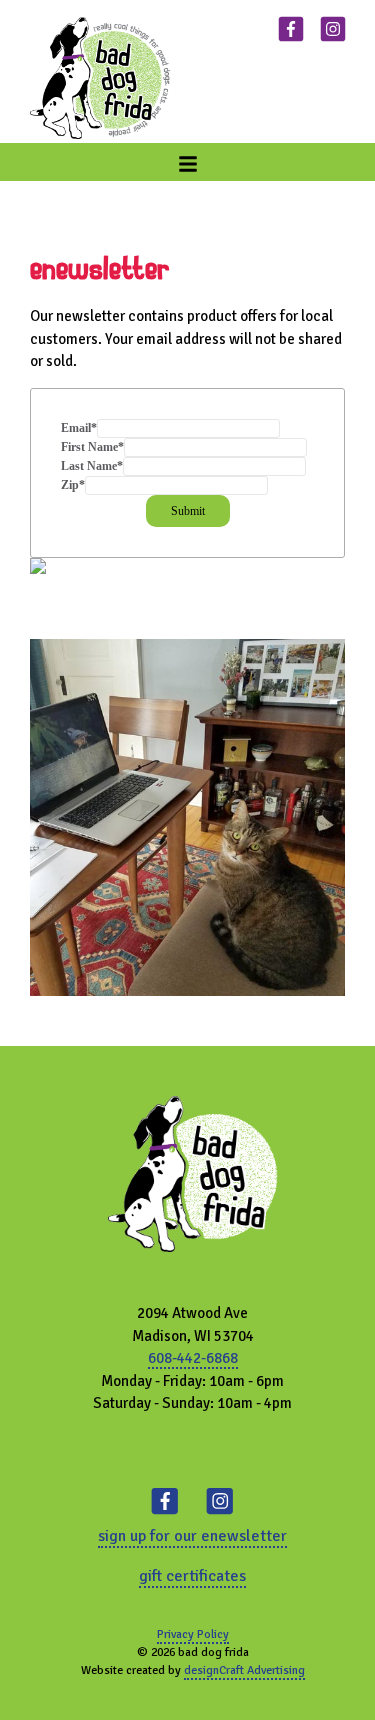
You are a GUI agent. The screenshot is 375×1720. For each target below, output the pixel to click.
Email (79, 428)
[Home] (100, 78)
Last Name (92, 466)
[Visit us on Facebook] (291, 31)
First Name (92, 447)
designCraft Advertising (244, 1670)
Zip (73, 485)
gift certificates (192, 1576)
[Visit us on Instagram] (333, 31)
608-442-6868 (193, 1358)
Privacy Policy (193, 1634)
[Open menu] (188, 162)
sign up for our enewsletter (192, 1536)
